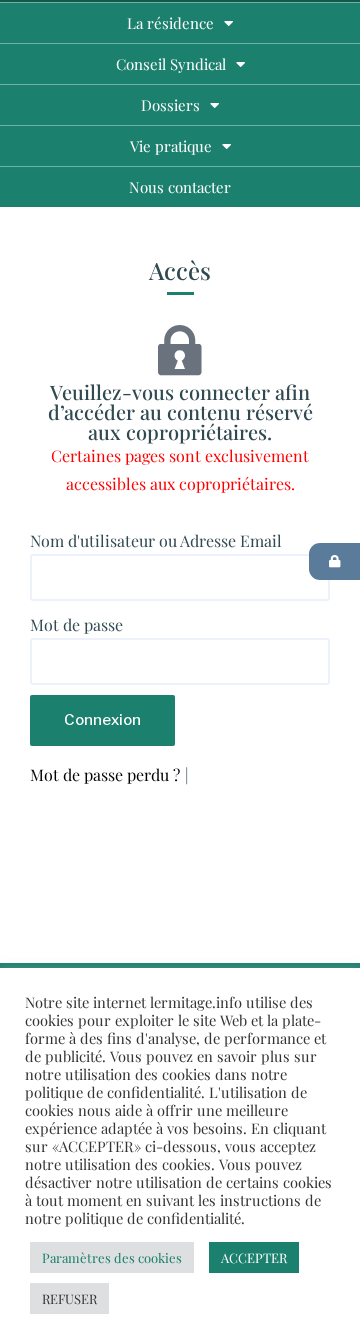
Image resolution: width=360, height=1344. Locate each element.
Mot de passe (76, 624)
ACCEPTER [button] (254, 1257)
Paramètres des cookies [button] (112, 1257)
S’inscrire (229, 774)
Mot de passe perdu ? (105, 774)
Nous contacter (180, 187)
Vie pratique (171, 146)
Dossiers (170, 105)
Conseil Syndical (171, 64)
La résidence (170, 23)
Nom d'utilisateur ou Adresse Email (156, 540)
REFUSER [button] (69, 1298)
